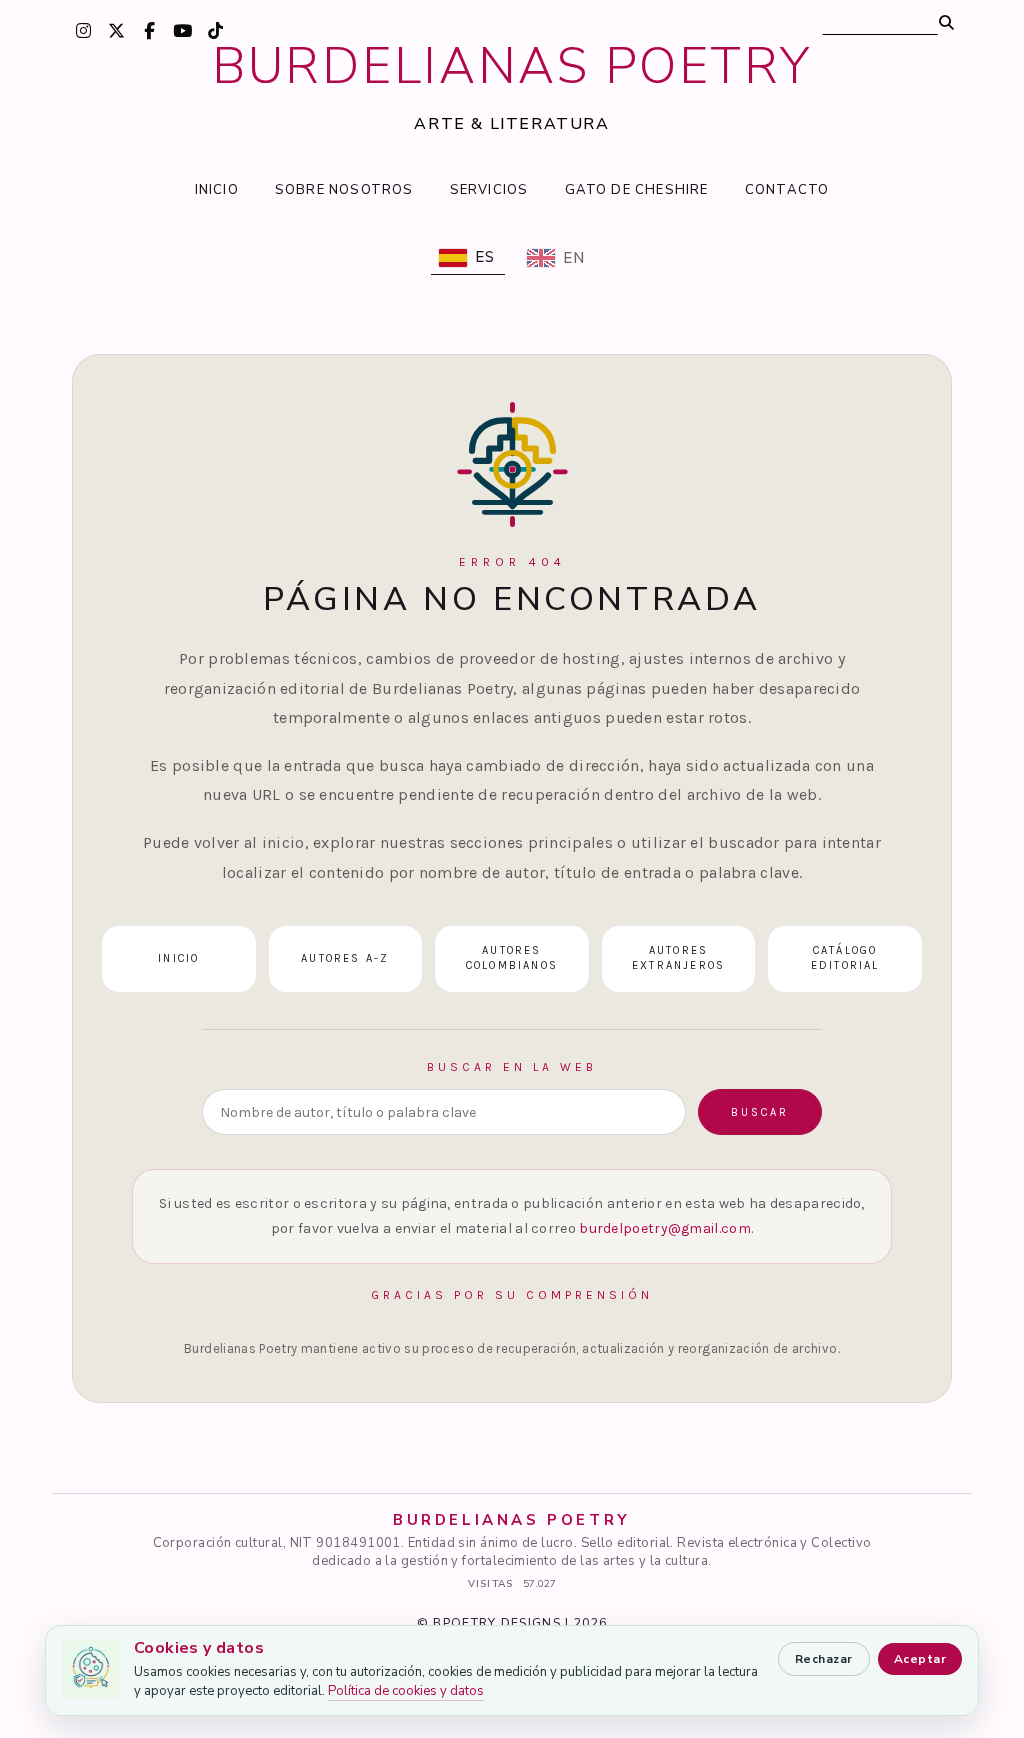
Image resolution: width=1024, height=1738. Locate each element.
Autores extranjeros (678, 958)
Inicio (178, 958)
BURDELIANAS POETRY (512, 67)
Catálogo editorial (845, 958)
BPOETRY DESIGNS (497, 1623)
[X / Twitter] (117, 30)
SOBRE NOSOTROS (344, 190)
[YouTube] (183, 30)
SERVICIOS (489, 190)
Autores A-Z (345, 958)
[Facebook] (150, 30)
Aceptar (920, 1659)
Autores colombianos (512, 958)
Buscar (760, 1112)
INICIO (217, 190)
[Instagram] (84, 30)
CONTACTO (787, 190)
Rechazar (824, 1659)
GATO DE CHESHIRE (637, 190)
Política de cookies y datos (406, 1691)
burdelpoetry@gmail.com (665, 1228)
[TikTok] (216, 30)
